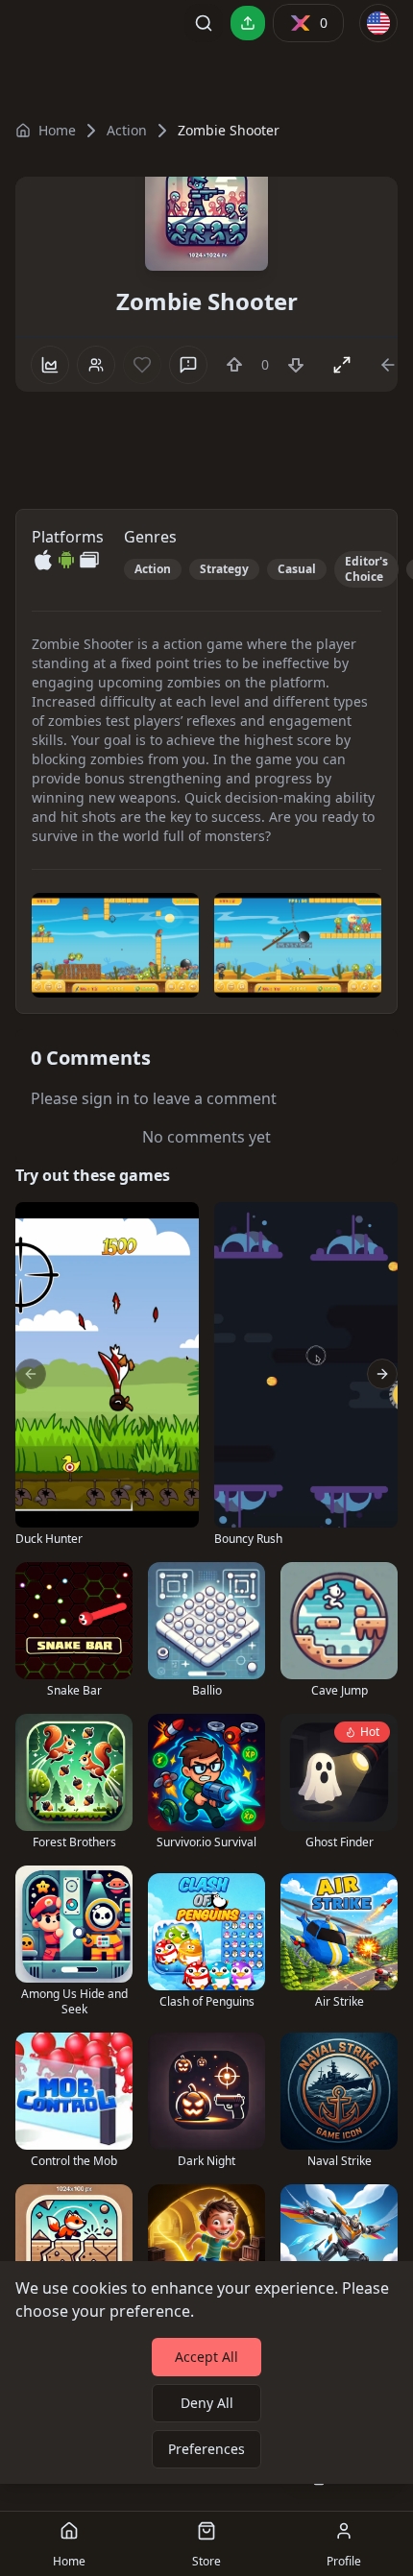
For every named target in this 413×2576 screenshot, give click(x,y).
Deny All (207, 2403)
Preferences (206, 2449)
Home (57, 130)
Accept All (206, 2357)
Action (127, 130)
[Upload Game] (248, 23)
